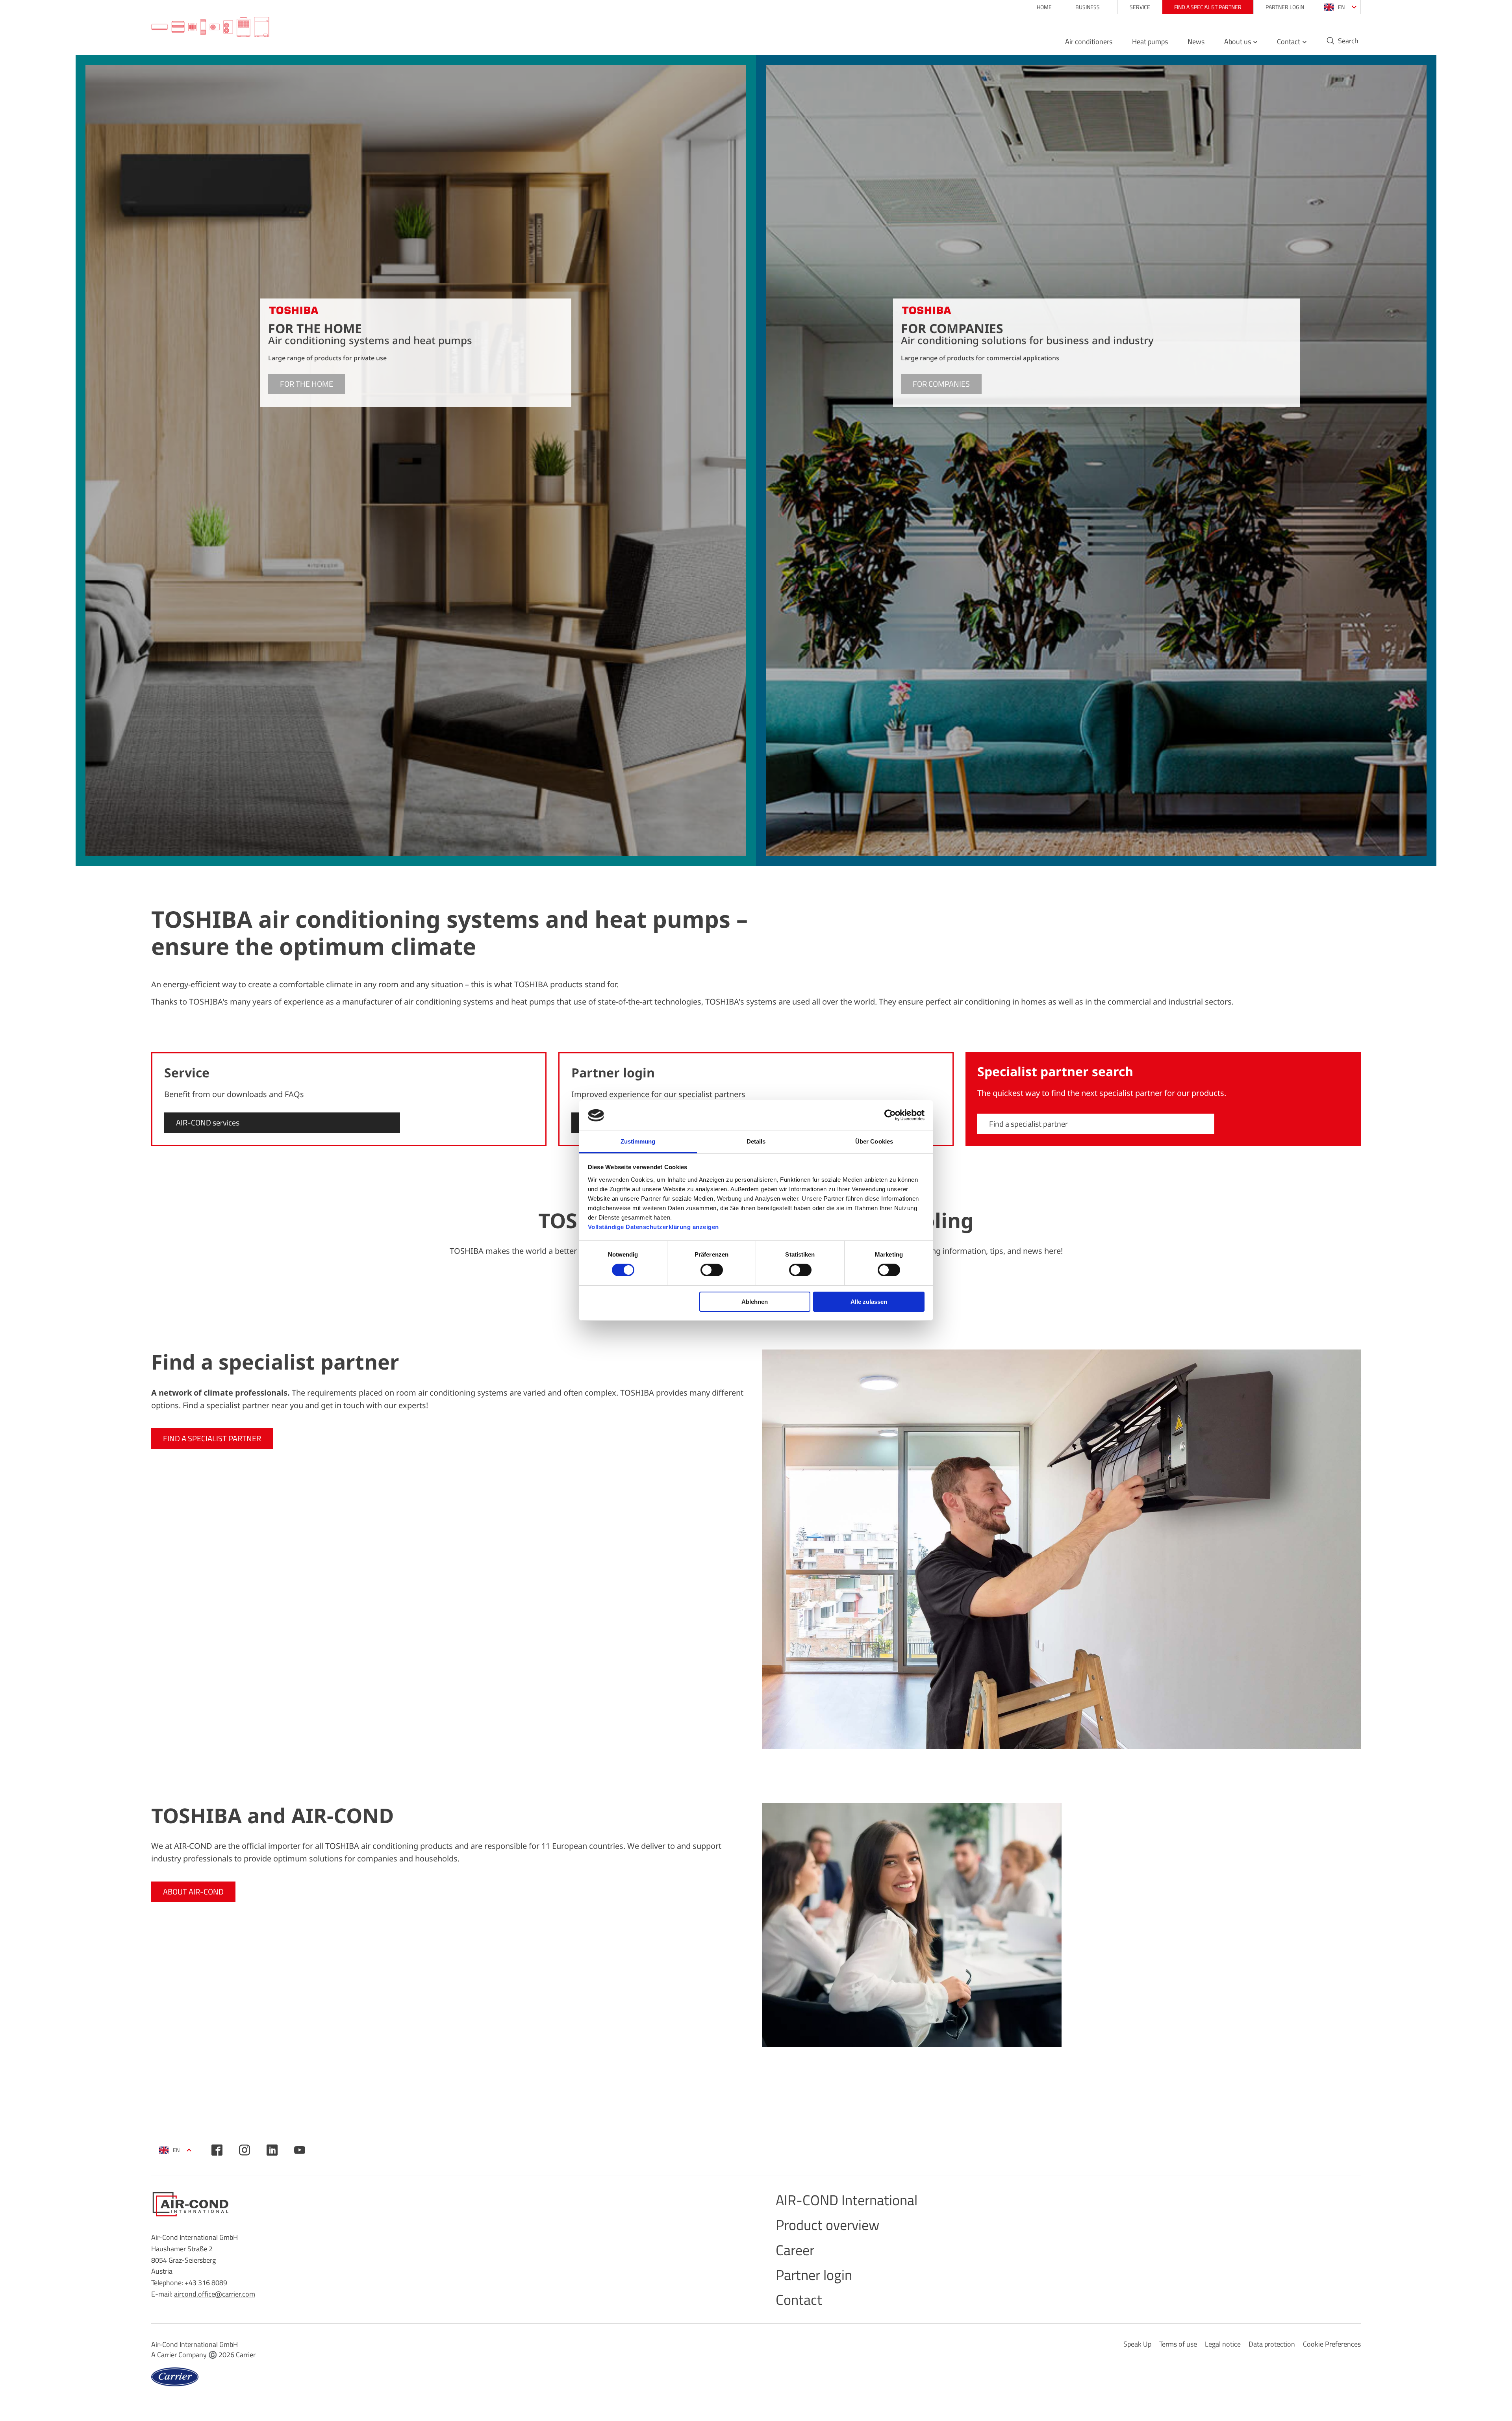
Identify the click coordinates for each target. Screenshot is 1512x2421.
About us (1238, 42)
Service (1140, 7)
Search (1348, 41)
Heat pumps (1150, 42)
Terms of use (1178, 2344)
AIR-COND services (208, 1122)
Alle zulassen (869, 1302)
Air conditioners (1089, 42)
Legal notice (1223, 2344)
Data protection (1272, 2344)
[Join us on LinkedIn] (272, 2150)
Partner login (1285, 7)
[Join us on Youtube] (300, 2150)
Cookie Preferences (1332, 2344)
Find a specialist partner (1208, 7)
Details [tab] (756, 1141)
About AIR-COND (193, 1892)
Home (1044, 7)
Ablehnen (755, 1302)
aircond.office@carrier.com (215, 2294)
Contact (1289, 42)
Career (795, 2250)
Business (1088, 7)
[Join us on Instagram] (245, 2150)
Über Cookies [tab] (874, 1141)
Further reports (1323, 1300)
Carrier (246, 2355)
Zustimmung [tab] (638, 1141)
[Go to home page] (210, 28)
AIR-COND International (847, 2200)
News (1196, 42)
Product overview (827, 2225)
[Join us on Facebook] (217, 2150)
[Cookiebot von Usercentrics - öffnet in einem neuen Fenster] (890, 1115)
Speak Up (1137, 2344)
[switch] (712, 1270)
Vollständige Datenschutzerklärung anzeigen (653, 1227)
